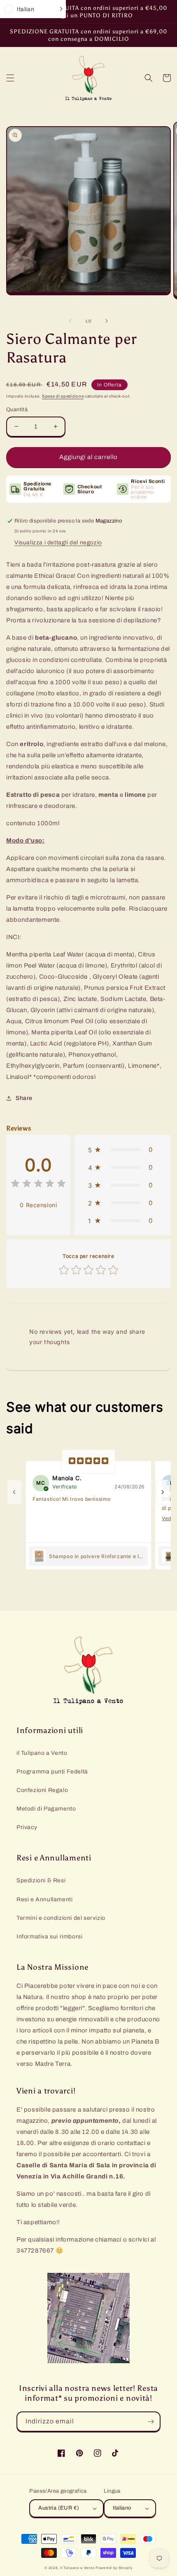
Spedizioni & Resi (41, 1880)
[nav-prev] (14, 1492)
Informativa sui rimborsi (49, 1937)
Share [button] (24, 1098)
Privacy (27, 1827)
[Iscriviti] (151, 2422)
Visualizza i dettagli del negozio (58, 543)
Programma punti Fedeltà (52, 1772)
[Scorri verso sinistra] (70, 321)
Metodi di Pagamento (46, 1809)
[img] (38, 1185)
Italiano (122, 2508)
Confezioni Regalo (42, 1790)
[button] (10, 78)
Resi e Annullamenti (44, 1899)
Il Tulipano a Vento (77, 2568)
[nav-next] (163, 1492)
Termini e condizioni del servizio (61, 1918)
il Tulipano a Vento (42, 1753)
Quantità (17, 410)
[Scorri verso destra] (107, 321)
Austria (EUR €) (59, 2508)
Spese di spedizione (63, 396)
